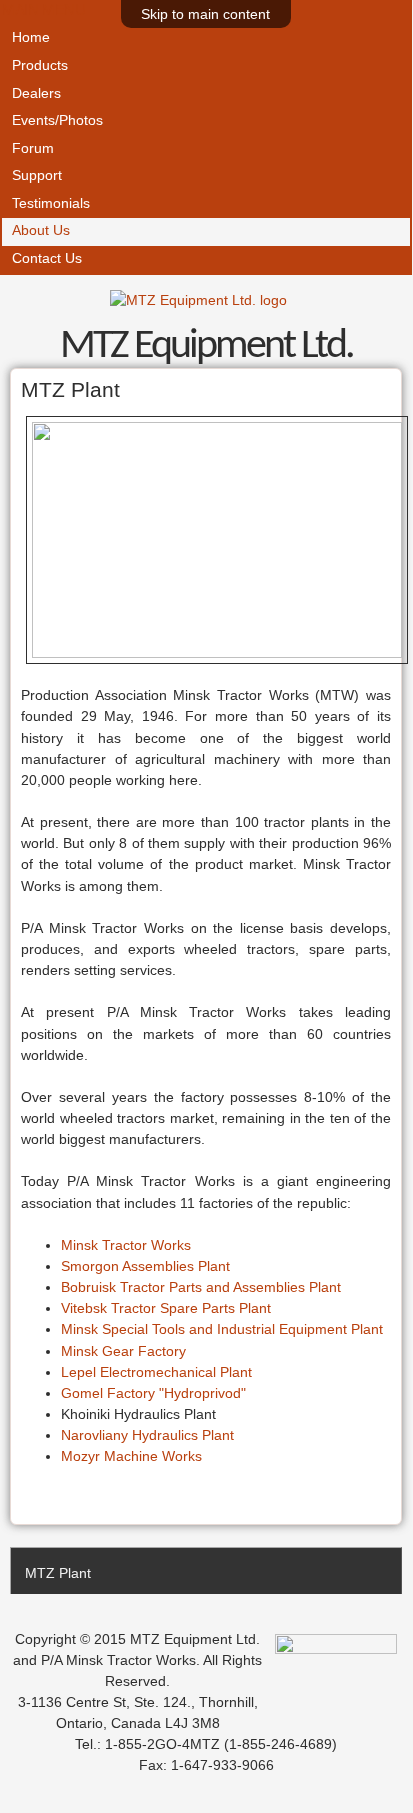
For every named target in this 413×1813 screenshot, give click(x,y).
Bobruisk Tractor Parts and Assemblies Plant (201, 1287)
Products (40, 65)
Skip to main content (205, 14)
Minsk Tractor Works (126, 1245)
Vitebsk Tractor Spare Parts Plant (166, 1308)
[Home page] (198, 300)
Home (31, 37)
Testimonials (51, 203)
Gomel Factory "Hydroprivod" (153, 1393)
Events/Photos (57, 120)
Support (37, 175)
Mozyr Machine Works (131, 1456)
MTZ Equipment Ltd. (206, 346)
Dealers (36, 93)
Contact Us (47, 258)
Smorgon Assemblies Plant (145, 1266)
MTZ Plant (58, 1573)
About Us (41, 230)
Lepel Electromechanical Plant (156, 1372)
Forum (33, 148)
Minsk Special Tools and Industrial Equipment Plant (222, 1329)
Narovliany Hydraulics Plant (147, 1435)
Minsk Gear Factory (123, 1351)
